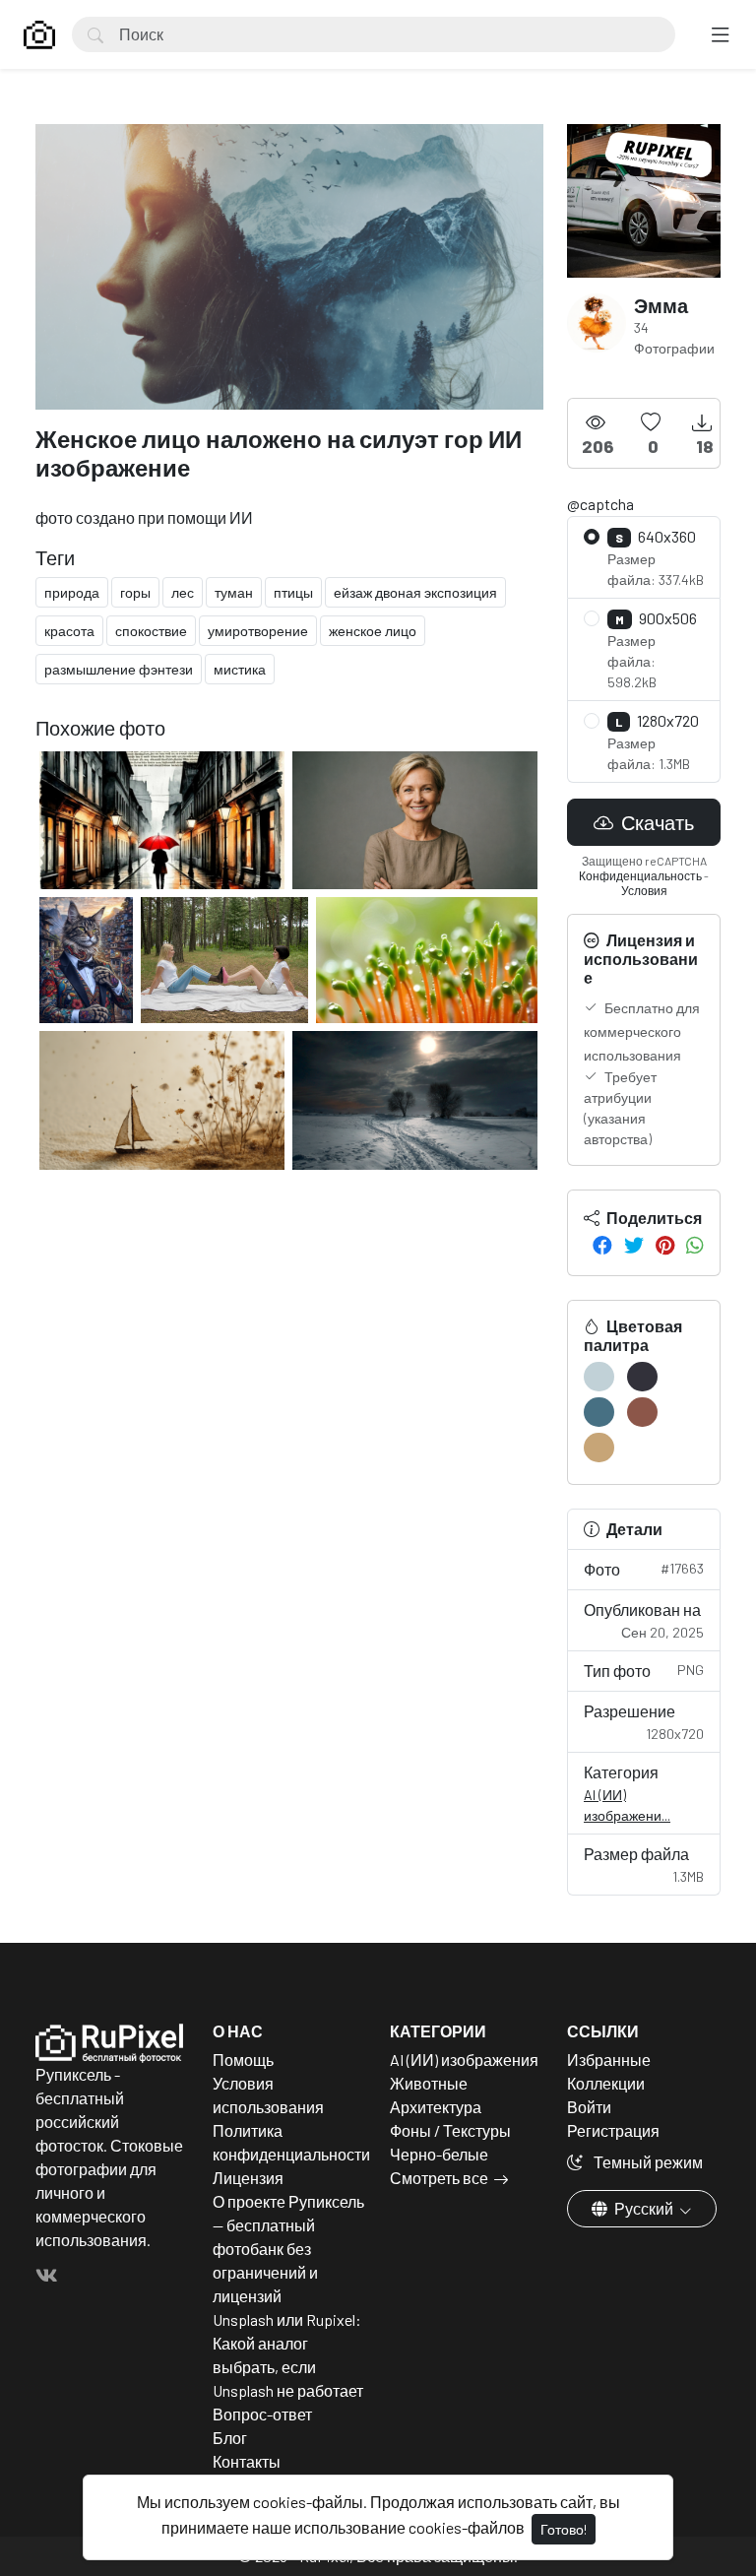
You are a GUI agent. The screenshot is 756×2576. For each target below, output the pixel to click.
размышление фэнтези (119, 669)
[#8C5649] (642, 1412)
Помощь (243, 2060)
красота (69, 631)
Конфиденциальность (640, 875)
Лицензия (248, 2178)
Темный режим (647, 2162)
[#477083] (599, 1412)
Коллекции (606, 2083)
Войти (589, 2107)
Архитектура (436, 2107)
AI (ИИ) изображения (464, 2060)
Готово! (564, 2529)
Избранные (609, 2060)
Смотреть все (439, 2178)
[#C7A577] (599, 1448)
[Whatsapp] (695, 1245)
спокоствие (151, 631)
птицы (293, 592)
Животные (429, 2083)
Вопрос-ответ (262, 2414)
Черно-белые (439, 2154)
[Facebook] (602, 1245)
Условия (644, 890)
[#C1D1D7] (599, 1377)
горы (135, 592)
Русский (644, 2208)
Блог (230, 2438)
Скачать (656, 822)
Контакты (247, 2461)
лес (183, 592)
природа (72, 592)
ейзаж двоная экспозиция (415, 592)
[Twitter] (634, 1245)
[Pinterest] (665, 1245)
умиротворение (258, 631)
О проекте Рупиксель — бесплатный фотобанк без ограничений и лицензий (288, 2249)
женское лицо (373, 631)
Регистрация (613, 2130)
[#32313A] (642, 1377)
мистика (240, 669)
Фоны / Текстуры (450, 2130)
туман (234, 592)
